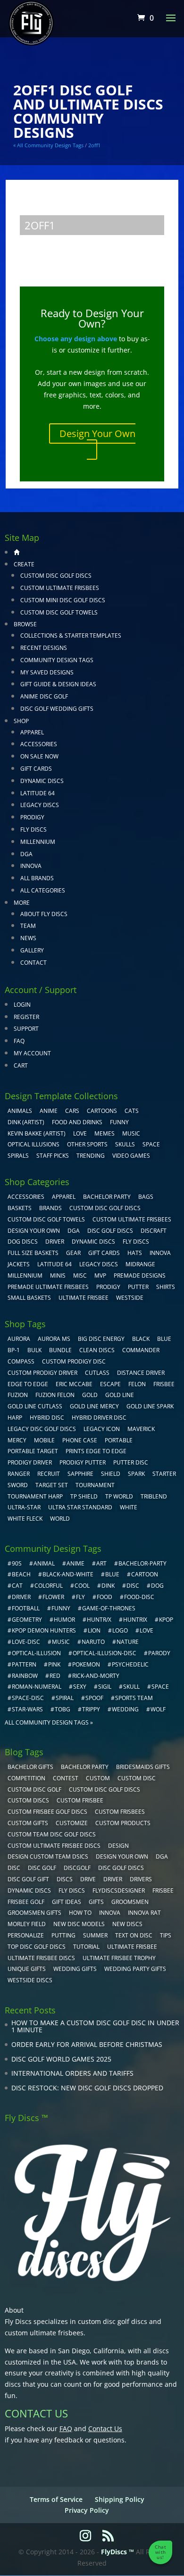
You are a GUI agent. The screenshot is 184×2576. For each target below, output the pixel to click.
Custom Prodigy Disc (74, 1361)
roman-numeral (37, 1687)
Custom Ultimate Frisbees (60, 588)
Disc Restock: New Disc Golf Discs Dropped (87, 2088)
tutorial (86, 1947)
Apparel (32, 732)
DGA (26, 854)
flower (53, 1597)
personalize (26, 1935)
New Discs (127, 1924)
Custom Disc (137, 1778)
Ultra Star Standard (80, 1507)
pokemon (86, 1664)
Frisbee (163, 1890)
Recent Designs (44, 648)
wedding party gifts (135, 1969)
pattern (24, 1664)
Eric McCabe (74, 1384)
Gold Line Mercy (94, 1406)
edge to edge (28, 1384)
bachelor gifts (30, 1767)
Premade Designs (140, 1275)
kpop (166, 1620)
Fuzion (18, 1395)
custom (98, 1778)
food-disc (139, 1597)
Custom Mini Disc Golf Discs (63, 600)
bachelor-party (142, 1563)
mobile (44, 1440)
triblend (154, 1496)
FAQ (19, 1041)
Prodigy (32, 817)
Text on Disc (134, 1935)
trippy (91, 1709)
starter (164, 1474)
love (146, 1630)
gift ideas (67, 1902)
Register (26, 1017)
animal (44, 1563)
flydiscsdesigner (119, 1890)
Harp (15, 1418)
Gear (73, 1253)
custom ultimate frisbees (44, 2333)
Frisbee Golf (26, 1902)
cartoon (145, 1574)
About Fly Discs (44, 914)
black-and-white (68, 1574)
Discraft (154, 1231)
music (131, 1133)
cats (132, 1111)
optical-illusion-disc (105, 1653)
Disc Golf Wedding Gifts (57, 709)
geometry (27, 1620)
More (22, 903)
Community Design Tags (57, 660)
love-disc (26, 1642)
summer (95, 1935)
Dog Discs (23, 1242)
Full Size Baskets (33, 1253)
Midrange (140, 1264)
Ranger (19, 1474)
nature (128, 1642)
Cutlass (97, 1373)
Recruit (49, 1474)
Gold (90, 1395)
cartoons (102, 1111)
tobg (63, 1709)
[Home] (17, 552)
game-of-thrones (109, 1608)
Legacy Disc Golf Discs (42, 1429)
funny (61, 1608)
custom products (123, 1823)
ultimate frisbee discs (41, 1958)
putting (63, 1935)
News (28, 938)
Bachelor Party (107, 1197)
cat (17, 1586)
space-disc (28, 1698)
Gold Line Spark (150, 1406)
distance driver (141, 1373)
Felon (137, 1384)
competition (26, 1778)
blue (164, 1339)
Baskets (20, 1208)
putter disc (131, 1462)
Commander (141, 1350)
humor (64, 1620)
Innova (31, 866)
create (24, 564)
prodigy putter (83, 1462)
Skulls (125, 1144)
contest (66, 1778)
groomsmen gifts (34, 1913)
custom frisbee (80, 1800)
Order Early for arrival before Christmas (87, 2044)
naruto (93, 1642)
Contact (33, 963)
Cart (21, 1065)
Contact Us (105, 2429)
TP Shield (84, 1496)
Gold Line (120, 1395)
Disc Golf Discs (110, 1231)
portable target (33, 1451)
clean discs (97, 1350)
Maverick (141, 1429)
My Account (32, 1053)
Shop (21, 721)
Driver (55, 1242)
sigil (105, 1687)
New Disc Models (79, 1924)
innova (110, 1913)
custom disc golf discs (113, 2321)
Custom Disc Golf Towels (59, 612)
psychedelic (130, 1664)
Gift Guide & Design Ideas (58, 684)
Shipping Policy (120, 2499)
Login (22, 1005)
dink (108, 1586)
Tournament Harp (35, 1496)
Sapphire (80, 1474)
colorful (49, 1586)
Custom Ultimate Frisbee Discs (54, 1846)
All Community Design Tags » (49, 1722)
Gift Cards (36, 769)
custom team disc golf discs (52, 1834)
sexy (80, 1687)
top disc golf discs (37, 1947)
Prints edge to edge (96, 1451)
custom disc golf (34, 1789)
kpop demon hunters (44, 1630)
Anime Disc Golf (44, 696)
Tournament (95, 1485)
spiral (65, 1698)
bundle (60, 1350)
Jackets (19, 1264)
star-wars (27, 1709)
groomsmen (130, 1902)
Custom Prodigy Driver (42, 1373)
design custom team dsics (48, 1856)
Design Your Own (97, 434)
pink (54, 1664)
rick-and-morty (96, 1676)
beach (21, 1574)
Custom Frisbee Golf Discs (47, 1812)
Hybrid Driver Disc (99, 1418)
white (129, 1507)
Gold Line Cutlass (35, 1406)
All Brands (37, 878)
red (55, 1676)
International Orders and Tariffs (72, 2073)
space (160, 1687)
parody (159, 1653)
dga (162, 1856)
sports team (134, 1698)
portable (119, 1440)
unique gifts (27, 1969)
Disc (14, 1868)
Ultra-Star (24, 1507)
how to (80, 1913)
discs (65, 1879)
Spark (136, 1474)
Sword (18, 1485)
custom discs (28, 1800)
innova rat (144, 1913)
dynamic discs (29, 1890)
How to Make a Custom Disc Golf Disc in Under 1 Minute (95, 2026)
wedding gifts (75, 1969)
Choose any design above (76, 339)
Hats (135, 1253)
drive (88, 1879)
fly (80, 1597)
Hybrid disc (47, 1418)
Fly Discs (33, 829)
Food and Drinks (77, 1122)
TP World (119, 1496)
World (60, 1519)
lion (94, 1630)
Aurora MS (54, 1339)
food (105, 1597)
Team (28, 926)
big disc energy (101, 1339)
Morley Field (27, 1924)
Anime (49, 1111)
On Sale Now (39, 756)
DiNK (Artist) (26, 1122)
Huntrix (135, 1620)
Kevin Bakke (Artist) (37, 1133)
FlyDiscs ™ (117, 2552)
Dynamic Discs (42, 781)
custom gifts (28, 1823)
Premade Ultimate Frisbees (48, 1287)
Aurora (19, 1339)
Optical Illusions (33, 1144)
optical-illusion (36, 1653)
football (26, 1608)
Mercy (17, 1440)
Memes (105, 1133)
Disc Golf (42, 1868)
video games (131, 1156)
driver (21, 1597)
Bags (146, 1197)
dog (157, 1586)
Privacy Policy (87, 2510)
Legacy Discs (40, 805)
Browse (25, 624)
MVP (100, 1275)
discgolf (77, 1868)
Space (151, 1144)
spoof (94, 1698)
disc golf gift (28, 1879)
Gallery (32, 950)
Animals (20, 1111)
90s (17, 1563)
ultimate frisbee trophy (119, 1958)
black (141, 1339)
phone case (80, 1440)
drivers (141, 1879)
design (118, 1846)
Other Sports (87, 1144)
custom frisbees (120, 1812)
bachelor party (85, 1767)
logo (120, 1630)
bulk (34, 1350)
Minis (58, 1275)
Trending (91, 1156)
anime (75, 1563)
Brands (50, 1208)
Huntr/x (99, 1620)
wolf (158, 1709)
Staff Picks (53, 1156)
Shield (111, 1474)
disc (133, 1586)
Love (80, 1133)
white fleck (25, 1519)
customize (72, 1823)
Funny (119, 1122)
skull (131, 1687)
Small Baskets (29, 1298)
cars (72, 1111)
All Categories (43, 890)
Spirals (18, 1156)
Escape (110, 1384)
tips (166, 1935)
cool (82, 1586)
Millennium (38, 842)
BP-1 (14, 1350)
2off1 (94, 145)
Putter (138, 1287)
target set (52, 1485)
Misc (80, 1275)
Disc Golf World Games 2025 (61, 2059)
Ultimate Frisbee (84, 1298)
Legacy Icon (102, 1429)
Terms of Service (56, 2499)
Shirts (166, 1287)
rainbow (25, 1676)
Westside (130, 1298)
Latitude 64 (38, 793)
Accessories (39, 744)
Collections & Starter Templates (71, 636)
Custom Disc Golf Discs (56, 576)
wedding (125, 1709)
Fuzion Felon (55, 1395)
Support (26, 1029)
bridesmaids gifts (143, 1767)
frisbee (164, 1384)
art (101, 1563)
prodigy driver (30, 1462)
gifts (96, 1902)
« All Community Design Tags (48, 145)
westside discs (30, 1980)
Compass (21, 1361)
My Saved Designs (47, 672)
